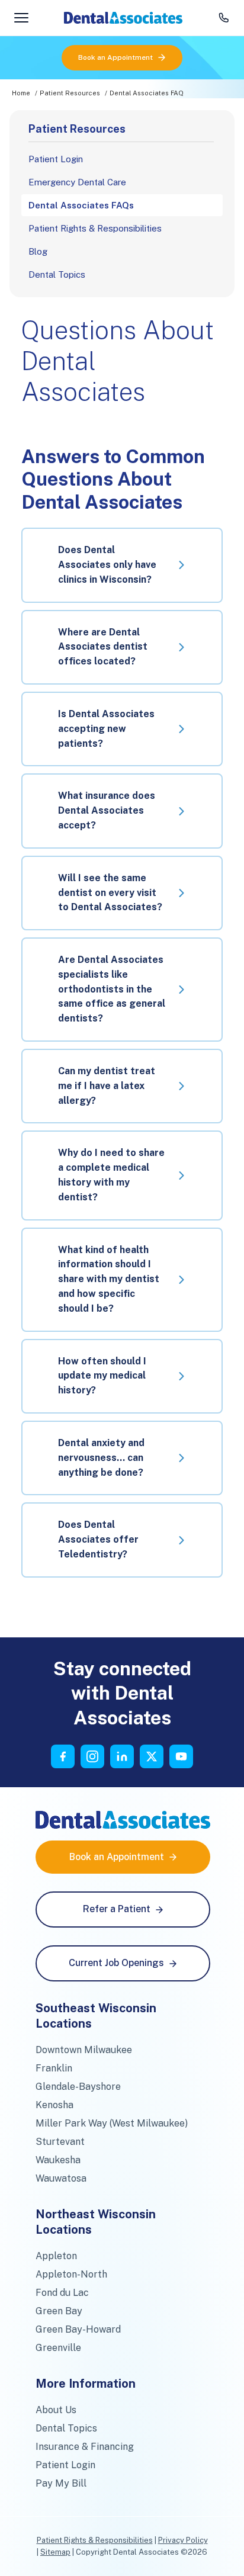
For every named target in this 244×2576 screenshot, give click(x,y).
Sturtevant (60, 2142)
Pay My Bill (61, 2483)
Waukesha (58, 2160)
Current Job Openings (116, 1963)
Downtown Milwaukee (84, 2050)
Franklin (54, 2068)
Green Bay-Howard (78, 2329)
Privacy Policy (183, 2540)
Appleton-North (71, 2274)
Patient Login (56, 159)
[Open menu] (21, 18)
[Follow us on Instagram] (92, 1756)
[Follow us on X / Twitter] (152, 1756)
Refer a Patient (117, 1909)
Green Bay (59, 2311)
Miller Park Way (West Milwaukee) (112, 2123)
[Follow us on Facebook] (63, 1756)
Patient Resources (70, 93)
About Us (56, 2410)
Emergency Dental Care (77, 182)
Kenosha (54, 2105)
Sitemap (55, 2552)
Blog (38, 251)
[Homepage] (123, 18)
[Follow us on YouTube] (181, 1756)
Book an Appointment (115, 57)
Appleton (56, 2256)
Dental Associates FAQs (81, 205)
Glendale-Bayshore (78, 2087)
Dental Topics (57, 274)
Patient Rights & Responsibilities (95, 228)
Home (21, 93)
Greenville (58, 2348)
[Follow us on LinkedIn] (122, 1756)
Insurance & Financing (85, 2447)
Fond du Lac (62, 2293)
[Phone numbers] (224, 18)
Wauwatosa (61, 2178)
